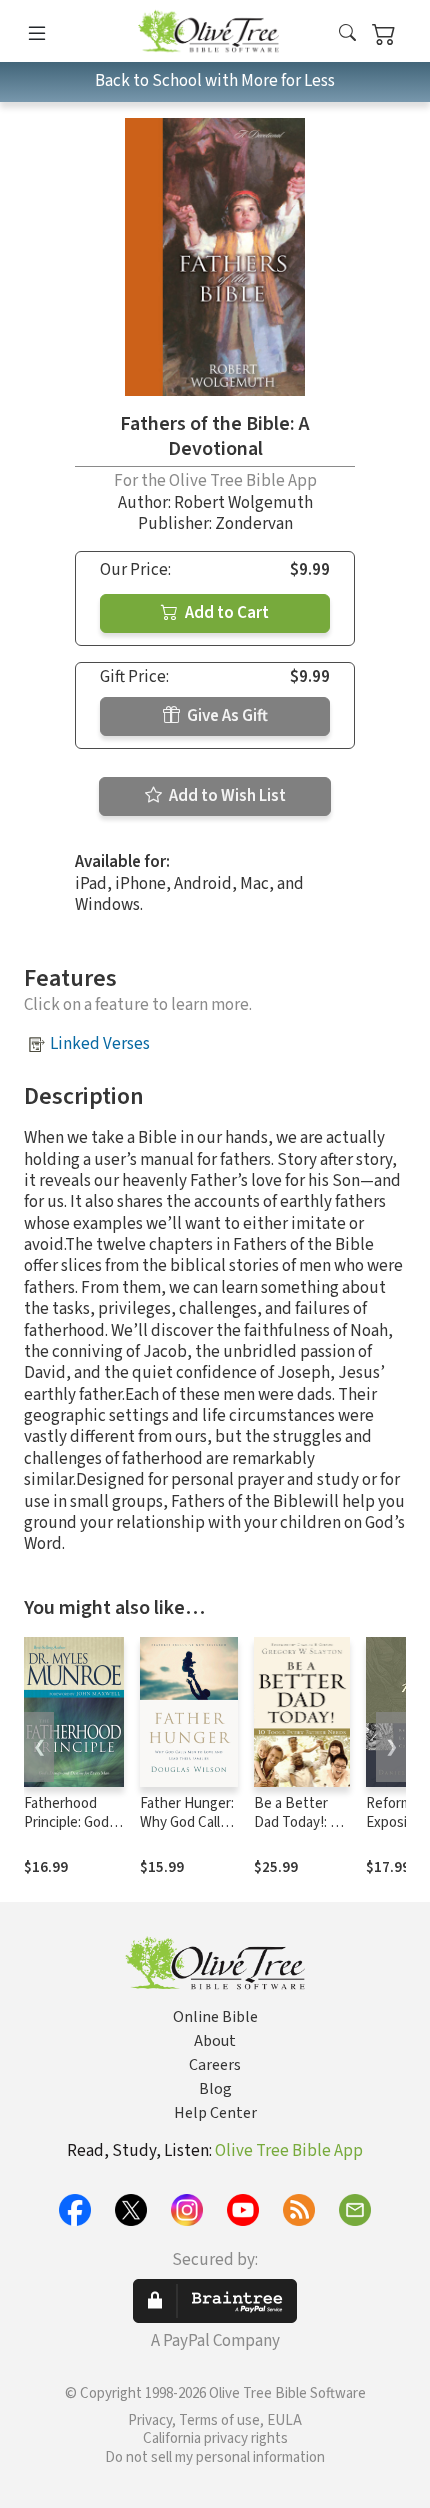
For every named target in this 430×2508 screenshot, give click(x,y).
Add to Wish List (226, 796)
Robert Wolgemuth (243, 503)
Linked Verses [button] (100, 1044)
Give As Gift (226, 716)
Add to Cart (225, 613)
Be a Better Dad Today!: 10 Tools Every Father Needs (299, 1832)
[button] (347, 34)
